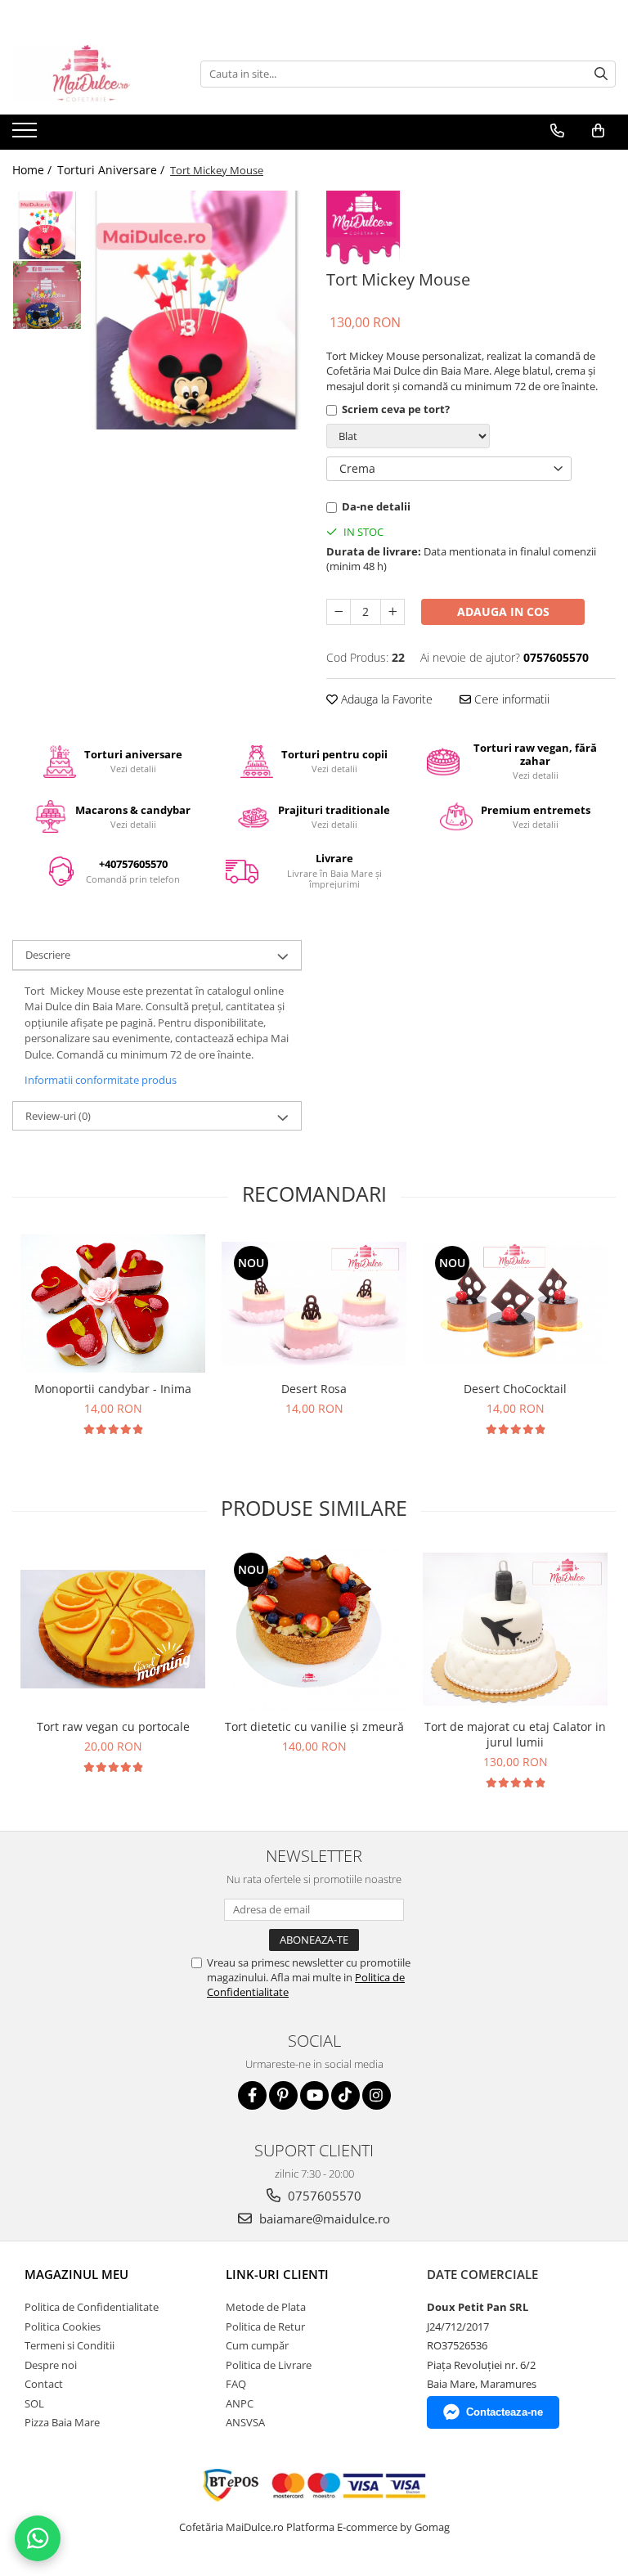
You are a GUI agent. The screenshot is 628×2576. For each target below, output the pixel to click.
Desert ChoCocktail (515, 1389)
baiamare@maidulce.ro (323, 2219)
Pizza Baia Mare (62, 2422)
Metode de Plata (266, 2307)
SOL (34, 2403)
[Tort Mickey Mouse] (196, 310)
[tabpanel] (196, 310)
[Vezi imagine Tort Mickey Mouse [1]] (47, 295)
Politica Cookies (63, 2326)
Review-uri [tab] (58, 1116)
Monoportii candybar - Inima (113, 1389)
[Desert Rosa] (314, 1304)
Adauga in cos (503, 611)
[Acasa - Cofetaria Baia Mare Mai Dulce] (94, 74)
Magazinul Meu (76, 2274)
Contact (44, 2384)
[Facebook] (252, 2095)
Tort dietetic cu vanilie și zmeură (314, 1726)
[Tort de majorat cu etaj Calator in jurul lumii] (515, 1629)
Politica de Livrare (269, 2365)
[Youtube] (314, 2095)
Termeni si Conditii (70, 2345)
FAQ (236, 2384)
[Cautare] (601, 74)
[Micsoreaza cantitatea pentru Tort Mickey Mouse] (339, 612)
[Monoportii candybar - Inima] (113, 1304)
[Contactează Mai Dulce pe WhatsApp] (38, 2538)
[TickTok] (345, 2095)
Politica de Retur (265, 2326)
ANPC (240, 2403)
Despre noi (51, 2365)
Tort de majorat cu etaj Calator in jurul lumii (515, 1734)
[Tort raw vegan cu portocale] (113, 1629)
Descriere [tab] (48, 955)
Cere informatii (510, 699)
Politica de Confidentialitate (92, 2307)
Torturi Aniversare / (112, 170)
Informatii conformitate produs (101, 1080)
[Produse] (27, 135)
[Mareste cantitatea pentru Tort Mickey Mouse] (392, 612)
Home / (34, 170)
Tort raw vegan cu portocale (113, 1726)
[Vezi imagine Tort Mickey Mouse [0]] (47, 225)
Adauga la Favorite (385, 699)
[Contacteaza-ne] (557, 131)
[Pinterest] (283, 2095)
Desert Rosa (314, 1389)
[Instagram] (377, 2095)
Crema (357, 468)
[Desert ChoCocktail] (515, 1303)
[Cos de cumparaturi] (598, 131)
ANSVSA (245, 2422)
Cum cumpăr (257, 2345)
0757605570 (323, 2196)
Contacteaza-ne (505, 2412)
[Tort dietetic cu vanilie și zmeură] (314, 1630)
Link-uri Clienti (277, 2274)
